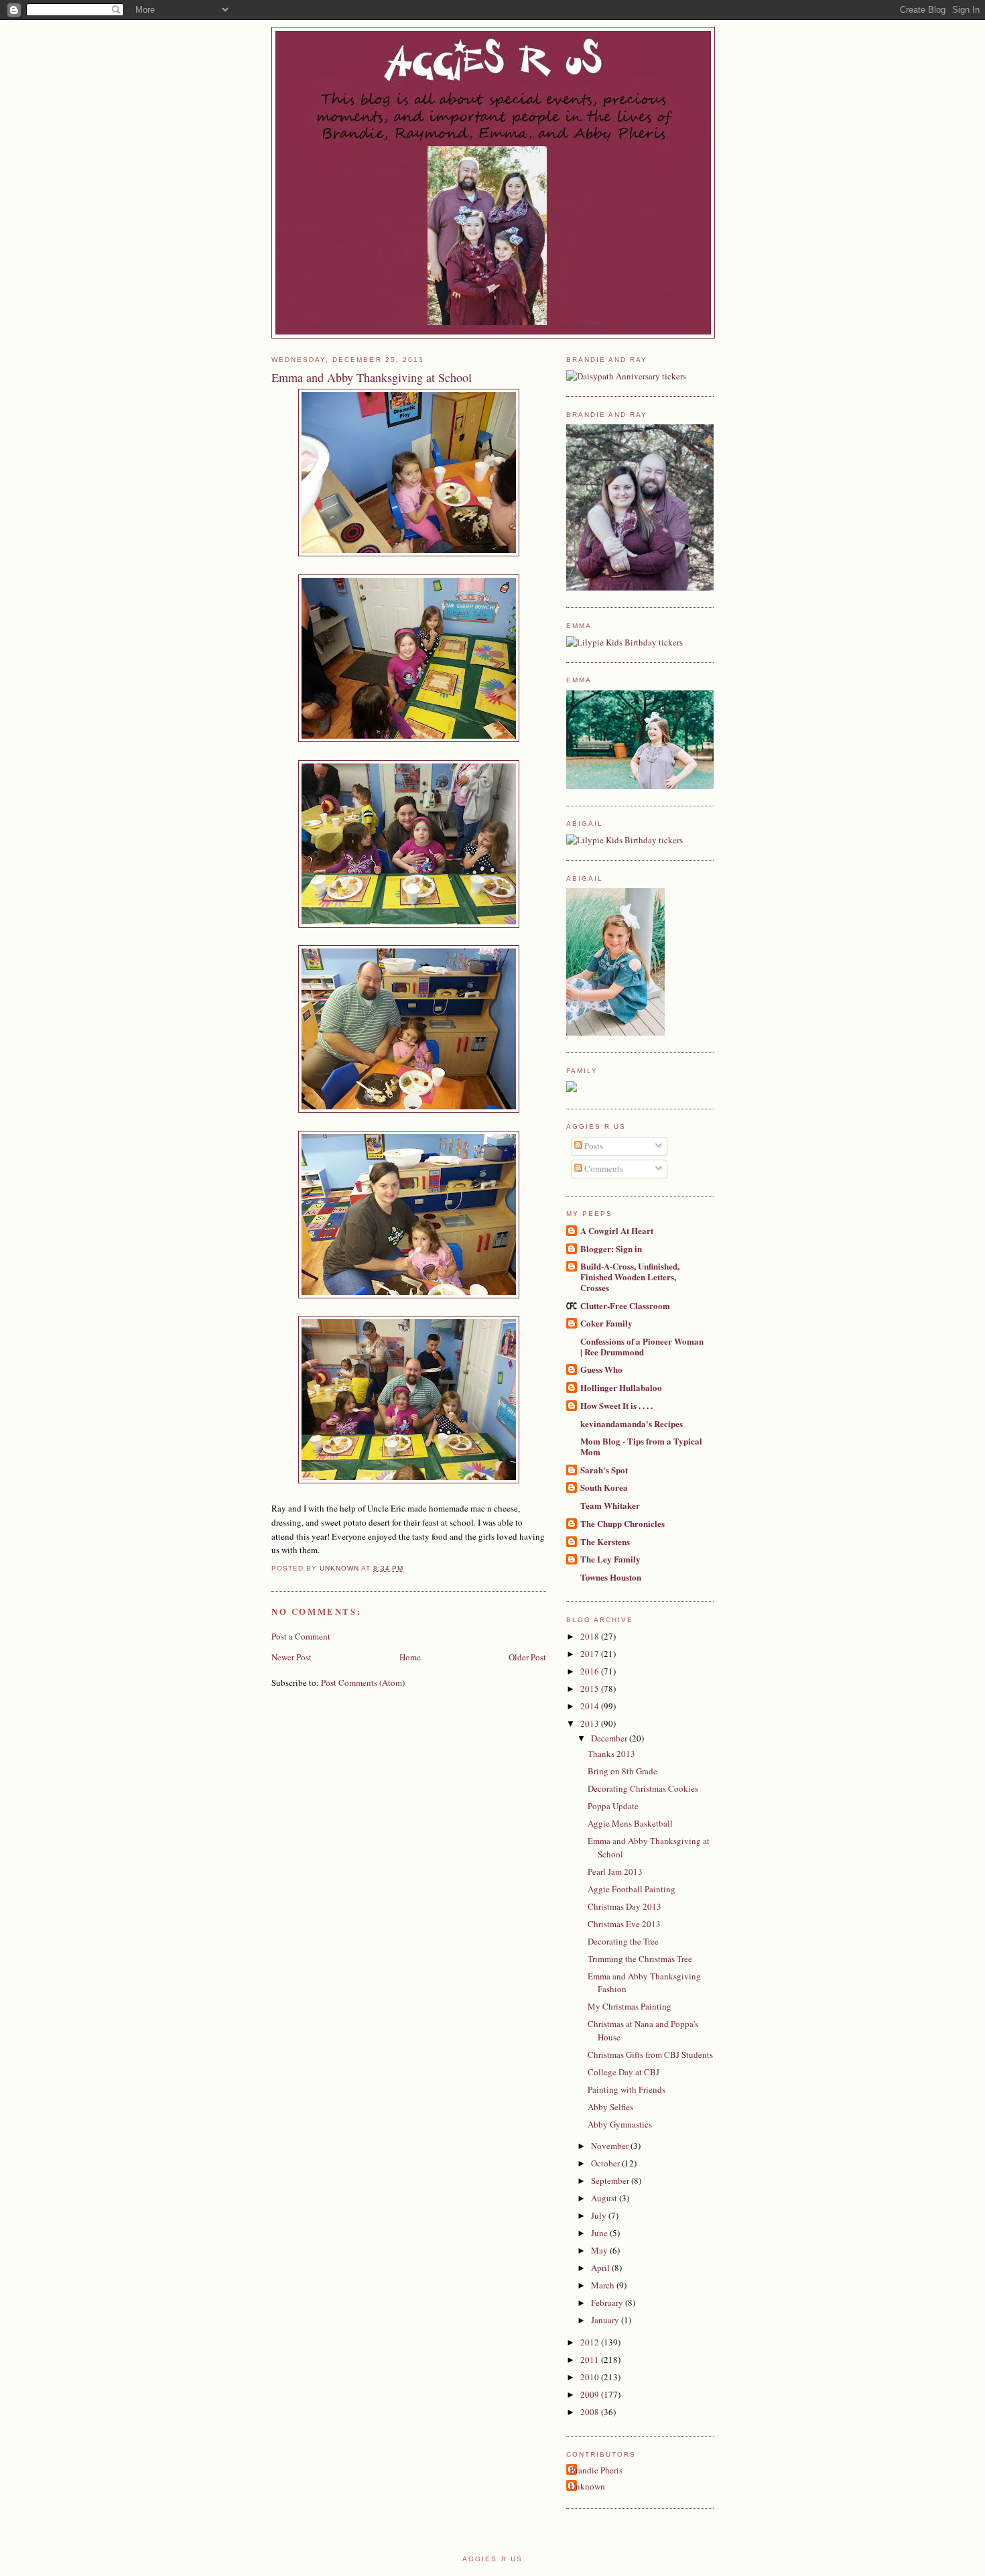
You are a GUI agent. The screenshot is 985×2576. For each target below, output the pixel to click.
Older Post (527, 1657)
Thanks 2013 (611, 1754)
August (605, 2198)
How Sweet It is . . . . (616, 1405)
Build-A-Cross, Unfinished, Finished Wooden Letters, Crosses (630, 1277)
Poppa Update (613, 1806)
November (611, 2146)
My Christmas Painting (630, 2006)
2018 (591, 1636)
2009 (591, 2394)
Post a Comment (301, 1636)
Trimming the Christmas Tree (640, 1959)
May (600, 2250)
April (601, 2268)
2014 (591, 1706)
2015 (591, 1689)
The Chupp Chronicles (622, 1523)
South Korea (604, 1487)
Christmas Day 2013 (625, 1906)
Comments (603, 1168)
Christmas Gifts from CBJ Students (650, 2054)
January (606, 2320)
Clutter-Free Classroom (625, 1305)
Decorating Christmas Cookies (643, 1788)
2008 (591, 2412)
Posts (593, 1146)
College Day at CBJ (623, 2072)
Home (410, 1657)
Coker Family (606, 1323)
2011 (591, 2359)
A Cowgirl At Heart (617, 1230)
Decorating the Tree (623, 1941)
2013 (591, 1723)
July (600, 2215)
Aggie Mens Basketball (630, 1823)
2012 (591, 2342)
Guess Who (601, 1369)
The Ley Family (610, 1559)
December (610, 1738)
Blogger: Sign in (611, 1248)
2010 (591, 2377)
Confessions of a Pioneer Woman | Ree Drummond (642, 1346)
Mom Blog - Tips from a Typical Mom (641, 1446)
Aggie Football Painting (632, 1889)
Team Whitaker (610, 1505)
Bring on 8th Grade (622, 1771)
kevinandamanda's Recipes (632, 1423)
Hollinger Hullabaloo (621, 1387)
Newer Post (291, 1657)
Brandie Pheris (596, 2470)
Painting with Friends (627, 2089)
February (608, 2303)
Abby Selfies (610, 2107)
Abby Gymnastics (620, 2124)
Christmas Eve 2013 (624, 1924)
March (604, 2285)
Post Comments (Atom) (363, 1682)
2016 (591, 1671)
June (600, 2233)
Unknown (587, 2486)
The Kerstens (605, 1541)
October (606, 2163)
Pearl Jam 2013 (615, 1872)
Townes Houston (611, 1577)
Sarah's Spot (604, 1470)
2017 (591, 1654)
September (611, 2181)
